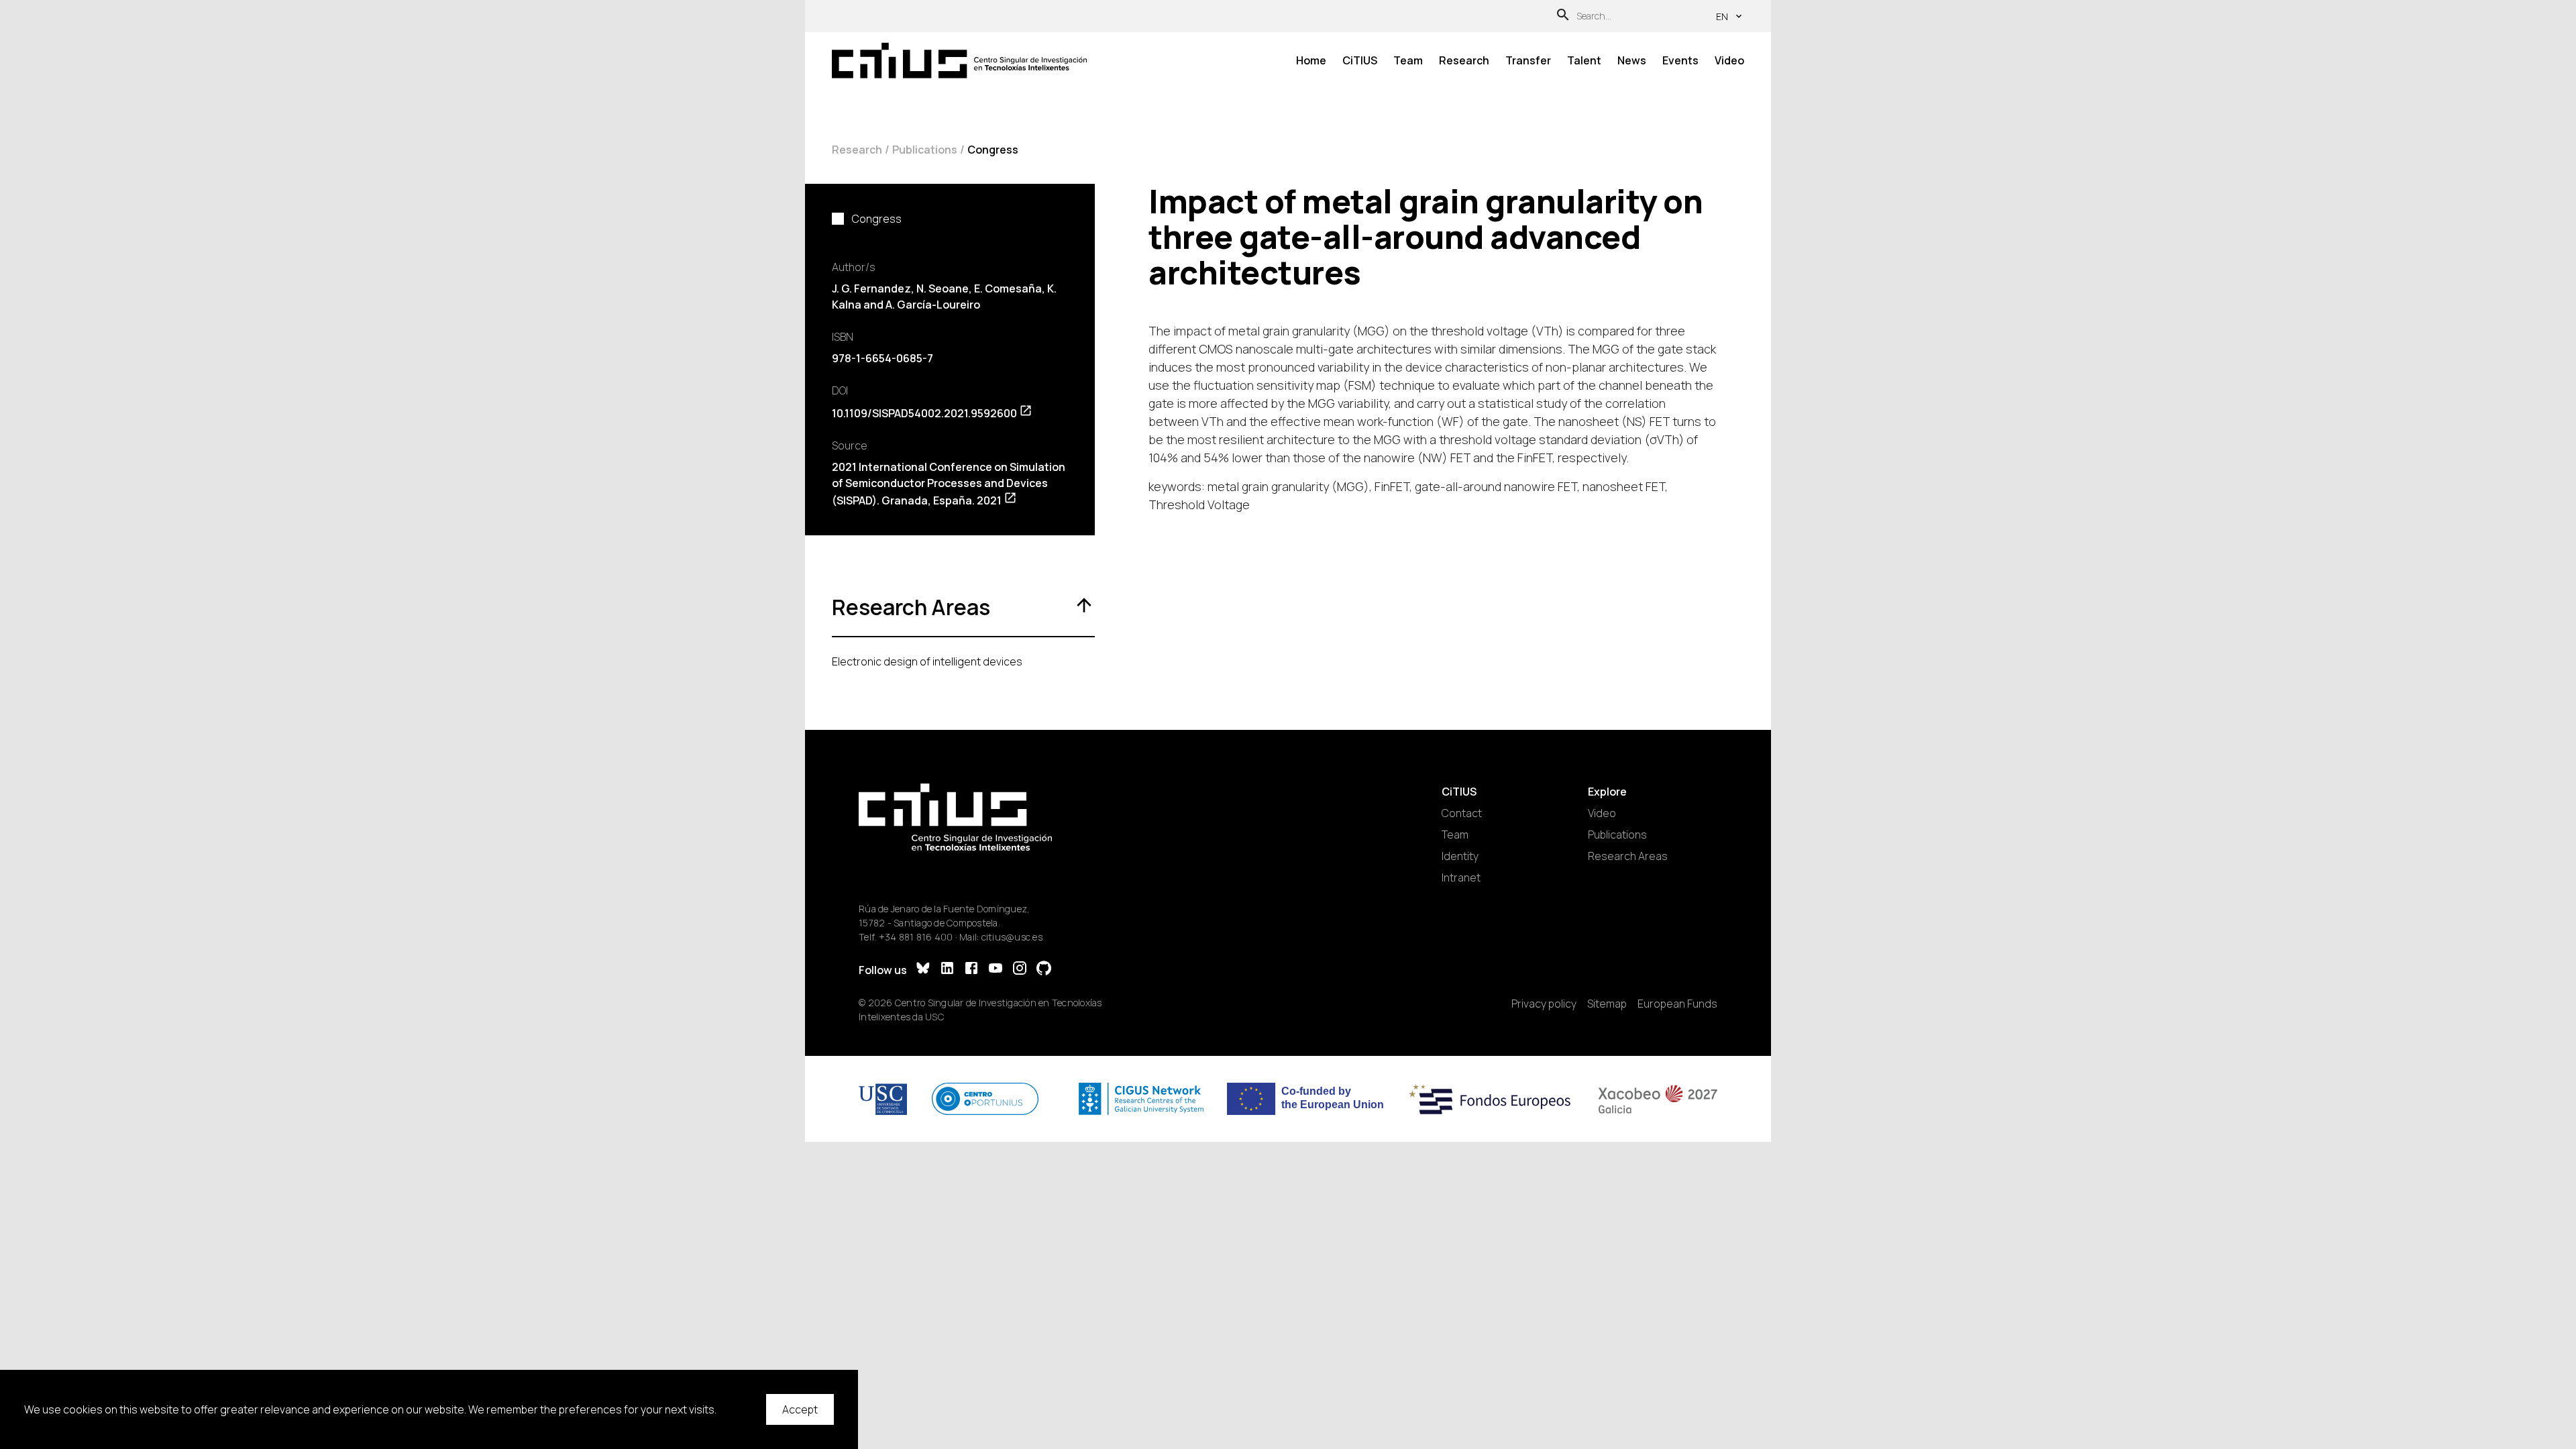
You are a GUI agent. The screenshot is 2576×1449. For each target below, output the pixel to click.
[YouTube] (996, 970)
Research (1464, 60)
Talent (1584, 60)
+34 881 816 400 (916, 937)
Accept (800, 1409)
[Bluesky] (923, 970)
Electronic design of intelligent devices (927, 661)
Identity (1460, 856)
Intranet (1461, 877)
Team (1408, 60)
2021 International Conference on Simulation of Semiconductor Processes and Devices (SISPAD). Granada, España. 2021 (949, 484)
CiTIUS (1360, 60)
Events (1680, 60)
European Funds (1677, 1004)
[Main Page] (959, 61)
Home (1311, 60)
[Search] (1563, 16)
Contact (1462, 813)
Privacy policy (1544, 1004)
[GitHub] (1044, 970)
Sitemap (1607, 1004)
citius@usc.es (1012, 937)
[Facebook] (971, 970)
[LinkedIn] (947, 970)
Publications (925, 150)
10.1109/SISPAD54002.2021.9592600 (924, 413)
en (1722, 16)
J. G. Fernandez (871, 288)
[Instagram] (1020, 970)
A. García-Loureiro (933, 305)
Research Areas (1628, 856)
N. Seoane (943, 288)
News (1632, 60)
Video (1729, 60)
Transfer (1528, 60)
